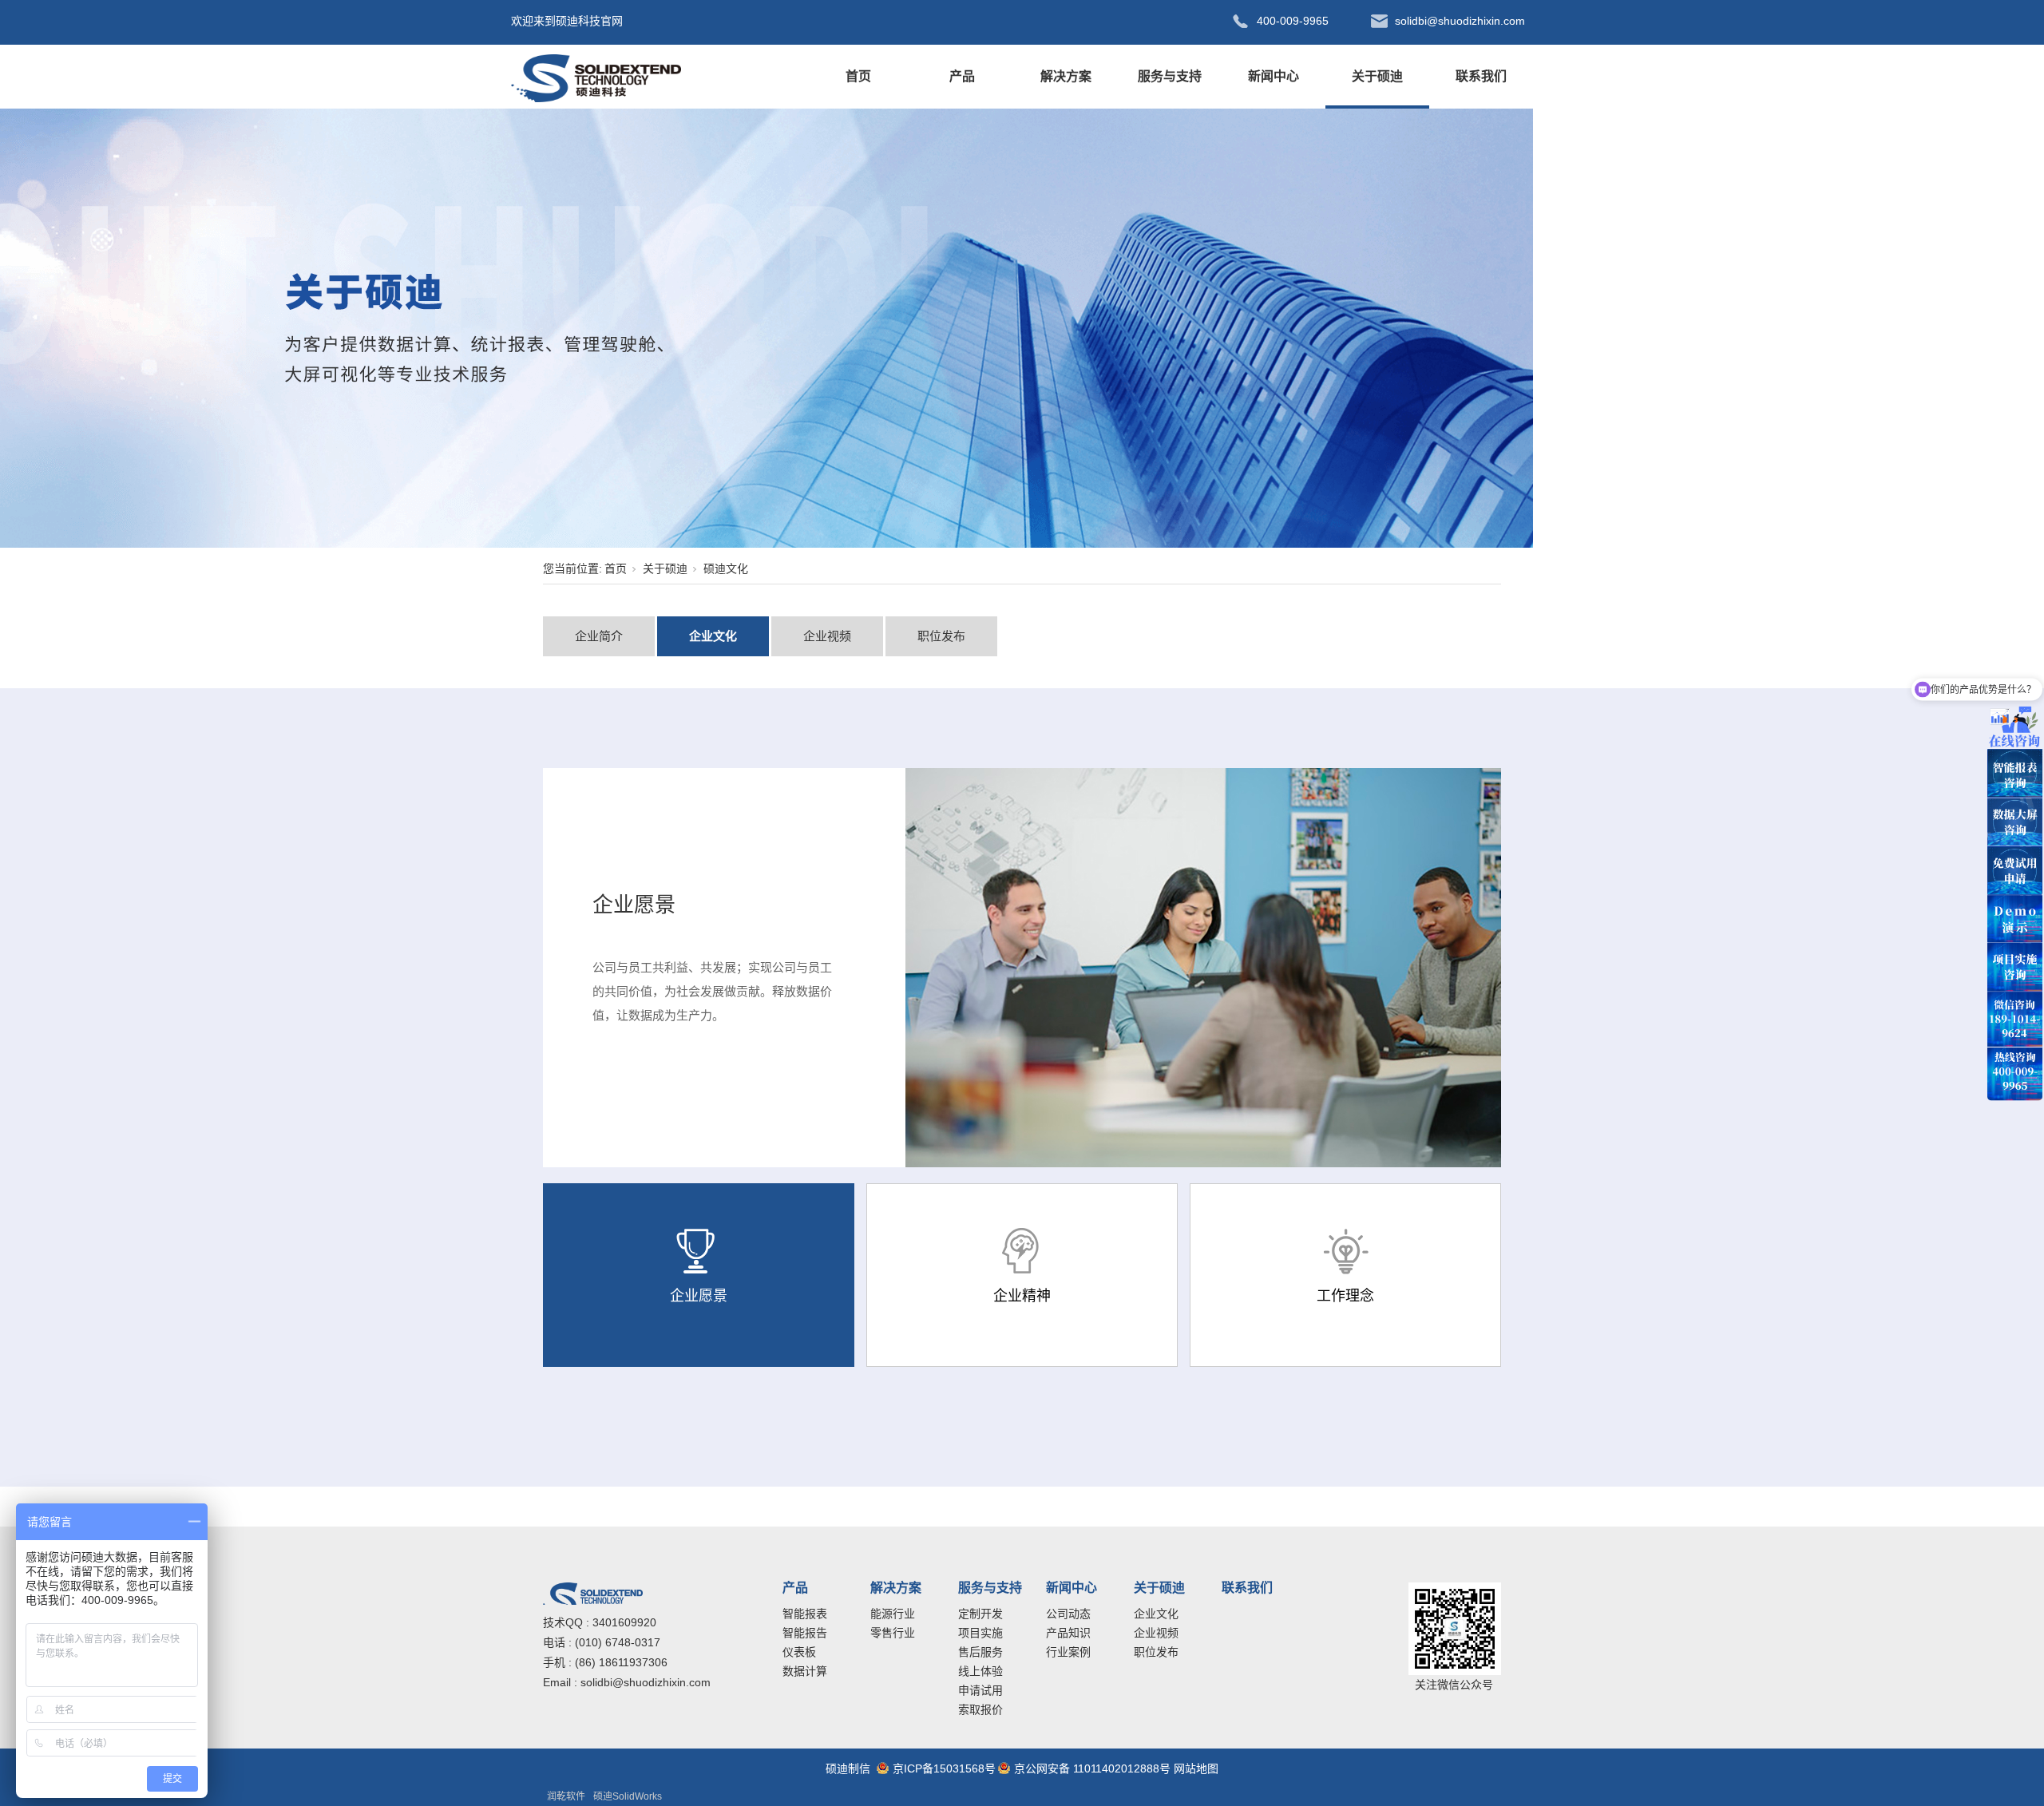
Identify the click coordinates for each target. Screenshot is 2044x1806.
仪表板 (799, 1652)
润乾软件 (566, 1796)
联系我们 (1481, 76)
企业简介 (599, 636)
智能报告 (805, 1633)
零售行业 (893, 1633)
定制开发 (980, 1614)
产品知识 (1068, 1633)
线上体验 (980, 1671)
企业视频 (827, 636)
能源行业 (893, 1614)
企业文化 (713, 636)
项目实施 (980, 1633)
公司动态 (1068, 1614)
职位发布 (941, 636)
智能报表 (805, 1614)
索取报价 (980, 1709)
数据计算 (805, 1671)
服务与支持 (1170, 76)
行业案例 (1068, 1652)
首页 (858, 76)
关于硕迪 (1377, 76)
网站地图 (1196, 1768)
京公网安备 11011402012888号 (1092, 1768)
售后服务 (980, 1652)
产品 (962, 76)
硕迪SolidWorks (628, 1796)
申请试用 (980, 1690)
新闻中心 (1274, 76)
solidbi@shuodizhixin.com (646, 1682)
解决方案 (1066, 76)
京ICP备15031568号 (944, 1768)
